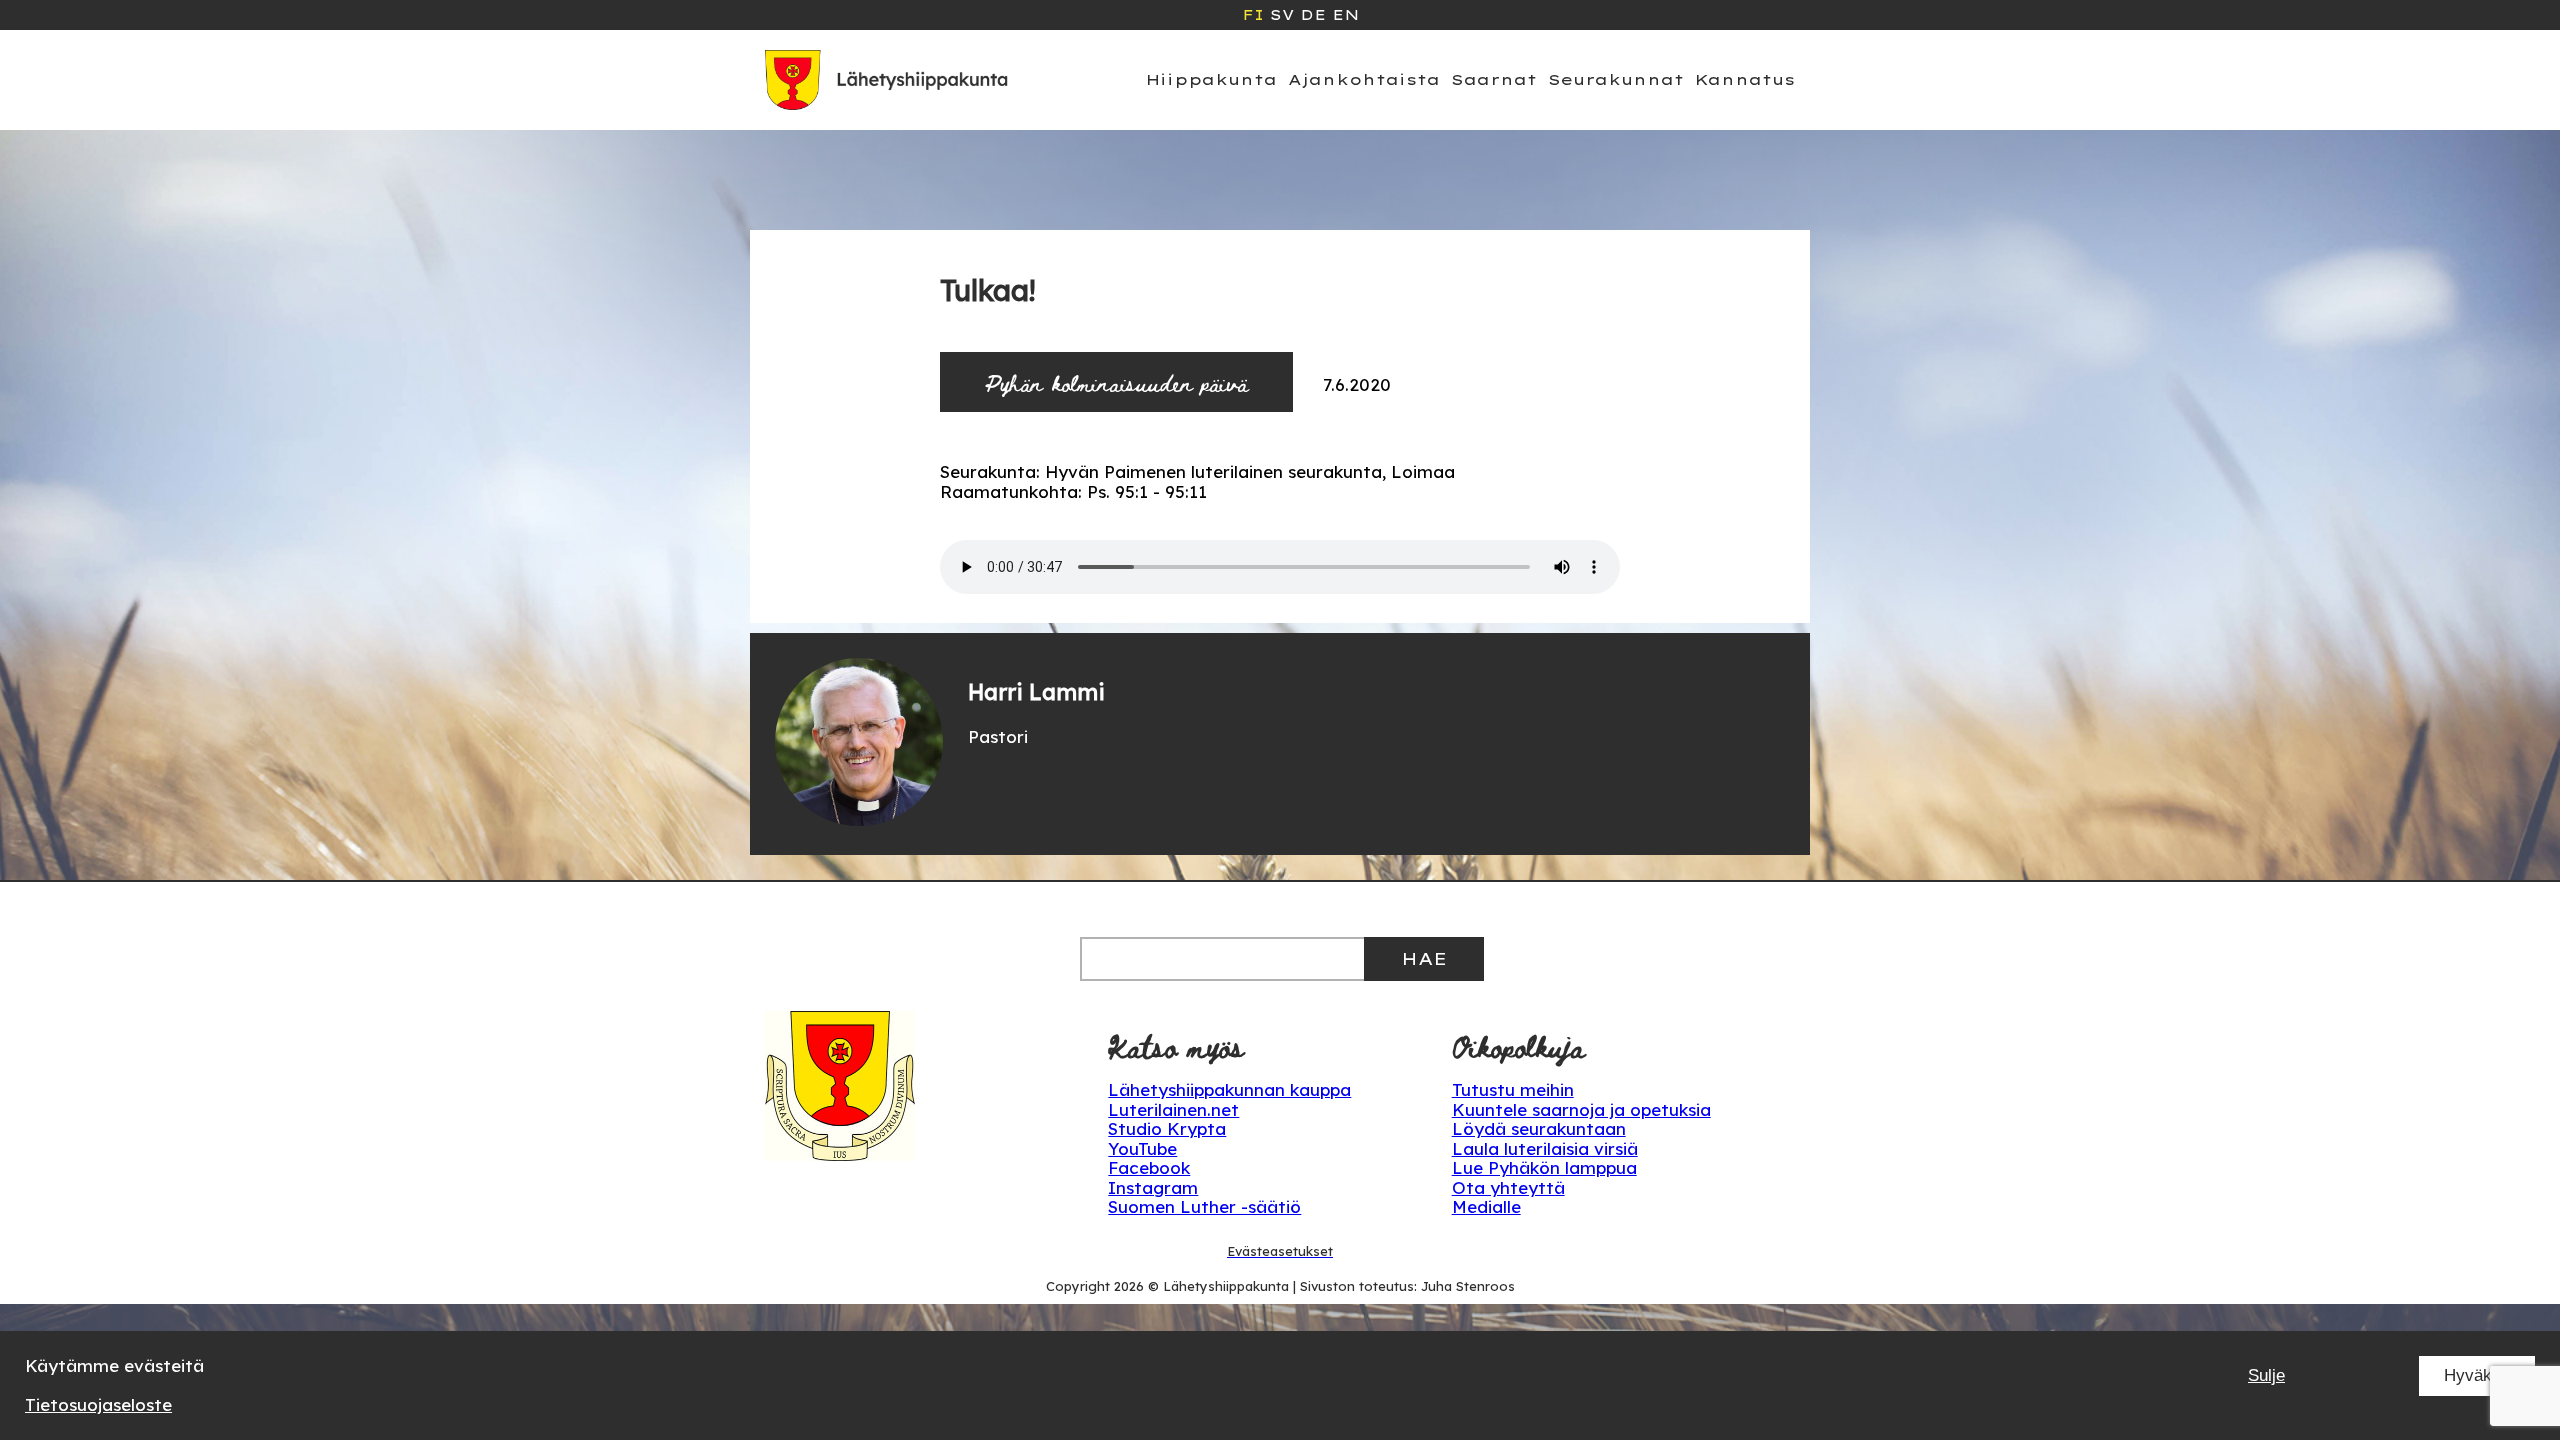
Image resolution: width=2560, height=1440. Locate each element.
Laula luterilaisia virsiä (1545, 1148)
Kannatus (1745, 79)
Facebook (1149, 1167)
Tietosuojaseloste (98, 1404)
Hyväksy (2477, 1375)
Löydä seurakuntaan (1539, 1128)
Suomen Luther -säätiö (1204, 1206)
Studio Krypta (1167, 1128)
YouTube (1142, 1148)
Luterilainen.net (1173, 1109)
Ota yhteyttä (1508, 1187)
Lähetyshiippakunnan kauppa (1229, 1089)
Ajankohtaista (1364, 79)
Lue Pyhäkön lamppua (1544, 1167)
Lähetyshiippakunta (1226, 1286)
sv (1282, 15)
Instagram (1153, 1187)
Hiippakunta (1211, 79)
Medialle (1486, 1206)
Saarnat (1494, 79)
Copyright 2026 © (1104, 1286)
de (1313, 15)
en (1345, 15)
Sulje (2266, 1375)
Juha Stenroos (1468, 1286)
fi (1253, 15)
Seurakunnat (1616, 79)
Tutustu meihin (1513, 1089)
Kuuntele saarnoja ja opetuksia (1581, 1109)
